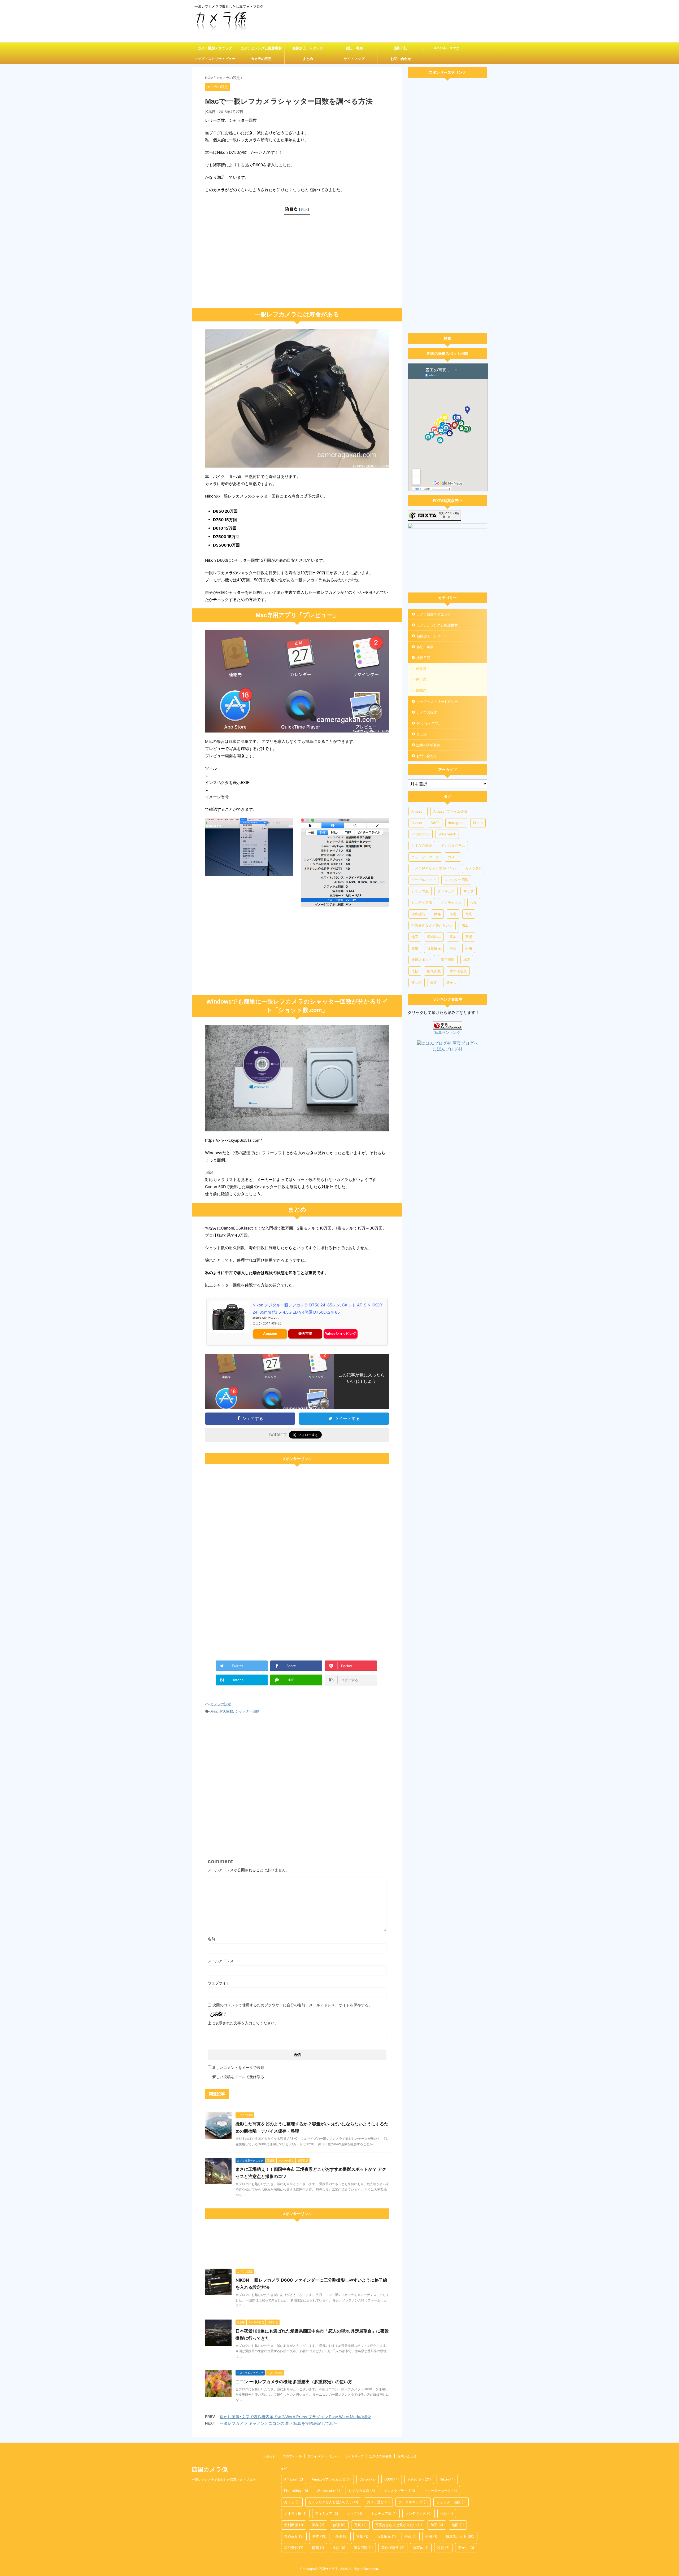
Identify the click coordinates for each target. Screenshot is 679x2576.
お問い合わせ (401, 59)
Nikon (478, 823)
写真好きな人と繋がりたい (432, 925)
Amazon (270, 1333)
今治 (474, 903)
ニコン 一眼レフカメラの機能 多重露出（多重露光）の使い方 (294, 2382)
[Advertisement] (297, 265)
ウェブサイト (219, 1983)
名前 (211, 1939)
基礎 (469, 937)
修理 (453, 914)
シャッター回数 (247, 1711)
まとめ (308, 59)
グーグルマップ (423, 880)
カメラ (453, 857)
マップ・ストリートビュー (215, 59)
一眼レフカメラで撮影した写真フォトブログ (224, 2480)
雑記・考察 (354, 48)
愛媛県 (421, 668)
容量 (415, 948)
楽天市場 (305, 1333)
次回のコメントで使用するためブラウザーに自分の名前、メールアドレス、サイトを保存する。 (292, 2005)
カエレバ (273, 1318)
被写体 (417, 982)
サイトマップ (354, 59)
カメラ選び (474, 868)
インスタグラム (453, 845)
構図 (467, 960)
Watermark (447, 834)
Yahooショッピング (341, 1333)
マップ (469, 891)
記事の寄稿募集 (428, 745)
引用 (469, 948)
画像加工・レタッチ (308, 48)
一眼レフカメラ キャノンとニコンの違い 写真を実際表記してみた (278, 2423)
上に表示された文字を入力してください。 (243, 2023)
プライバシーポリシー (323, 2456)
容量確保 (434, 948)
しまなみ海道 (422, 845)
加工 (465, 925)
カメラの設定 (261, 59)
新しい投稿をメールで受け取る (238, 2077)
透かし (451, 982)
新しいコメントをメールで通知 (238, 2067)
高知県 (421, 690)
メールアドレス (221, 1961)
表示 (304, 209)
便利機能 (418, 914)
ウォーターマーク (425, 857)
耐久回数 (226, 1711)
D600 (435, 823)
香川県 (421, 679)
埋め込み (434, 937)
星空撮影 (448, 960)
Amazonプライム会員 (450, 811)
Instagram (456, 823)
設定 (434, 982)
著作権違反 (458, 971)
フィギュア (446, 891)
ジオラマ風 (420, 891)
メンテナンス (451, 903)
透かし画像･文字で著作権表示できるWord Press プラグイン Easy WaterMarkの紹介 (295, 2417)
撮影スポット (422, 960)
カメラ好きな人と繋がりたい (434, 868)
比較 (415, 971)
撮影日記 (401, 48)
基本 (453, 937)
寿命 (214, 1711)
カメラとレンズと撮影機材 (261, 48)
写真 (469, 914)
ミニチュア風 (422, 903)
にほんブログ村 (447, 1049)
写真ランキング (447, 1032)
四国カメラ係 (210, 2469)
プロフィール (292, 2456)
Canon (417, 823)
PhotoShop (421, 834)
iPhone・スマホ (447, 48)
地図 (415, 937)
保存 (437, 914)
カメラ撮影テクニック (215, 48)
